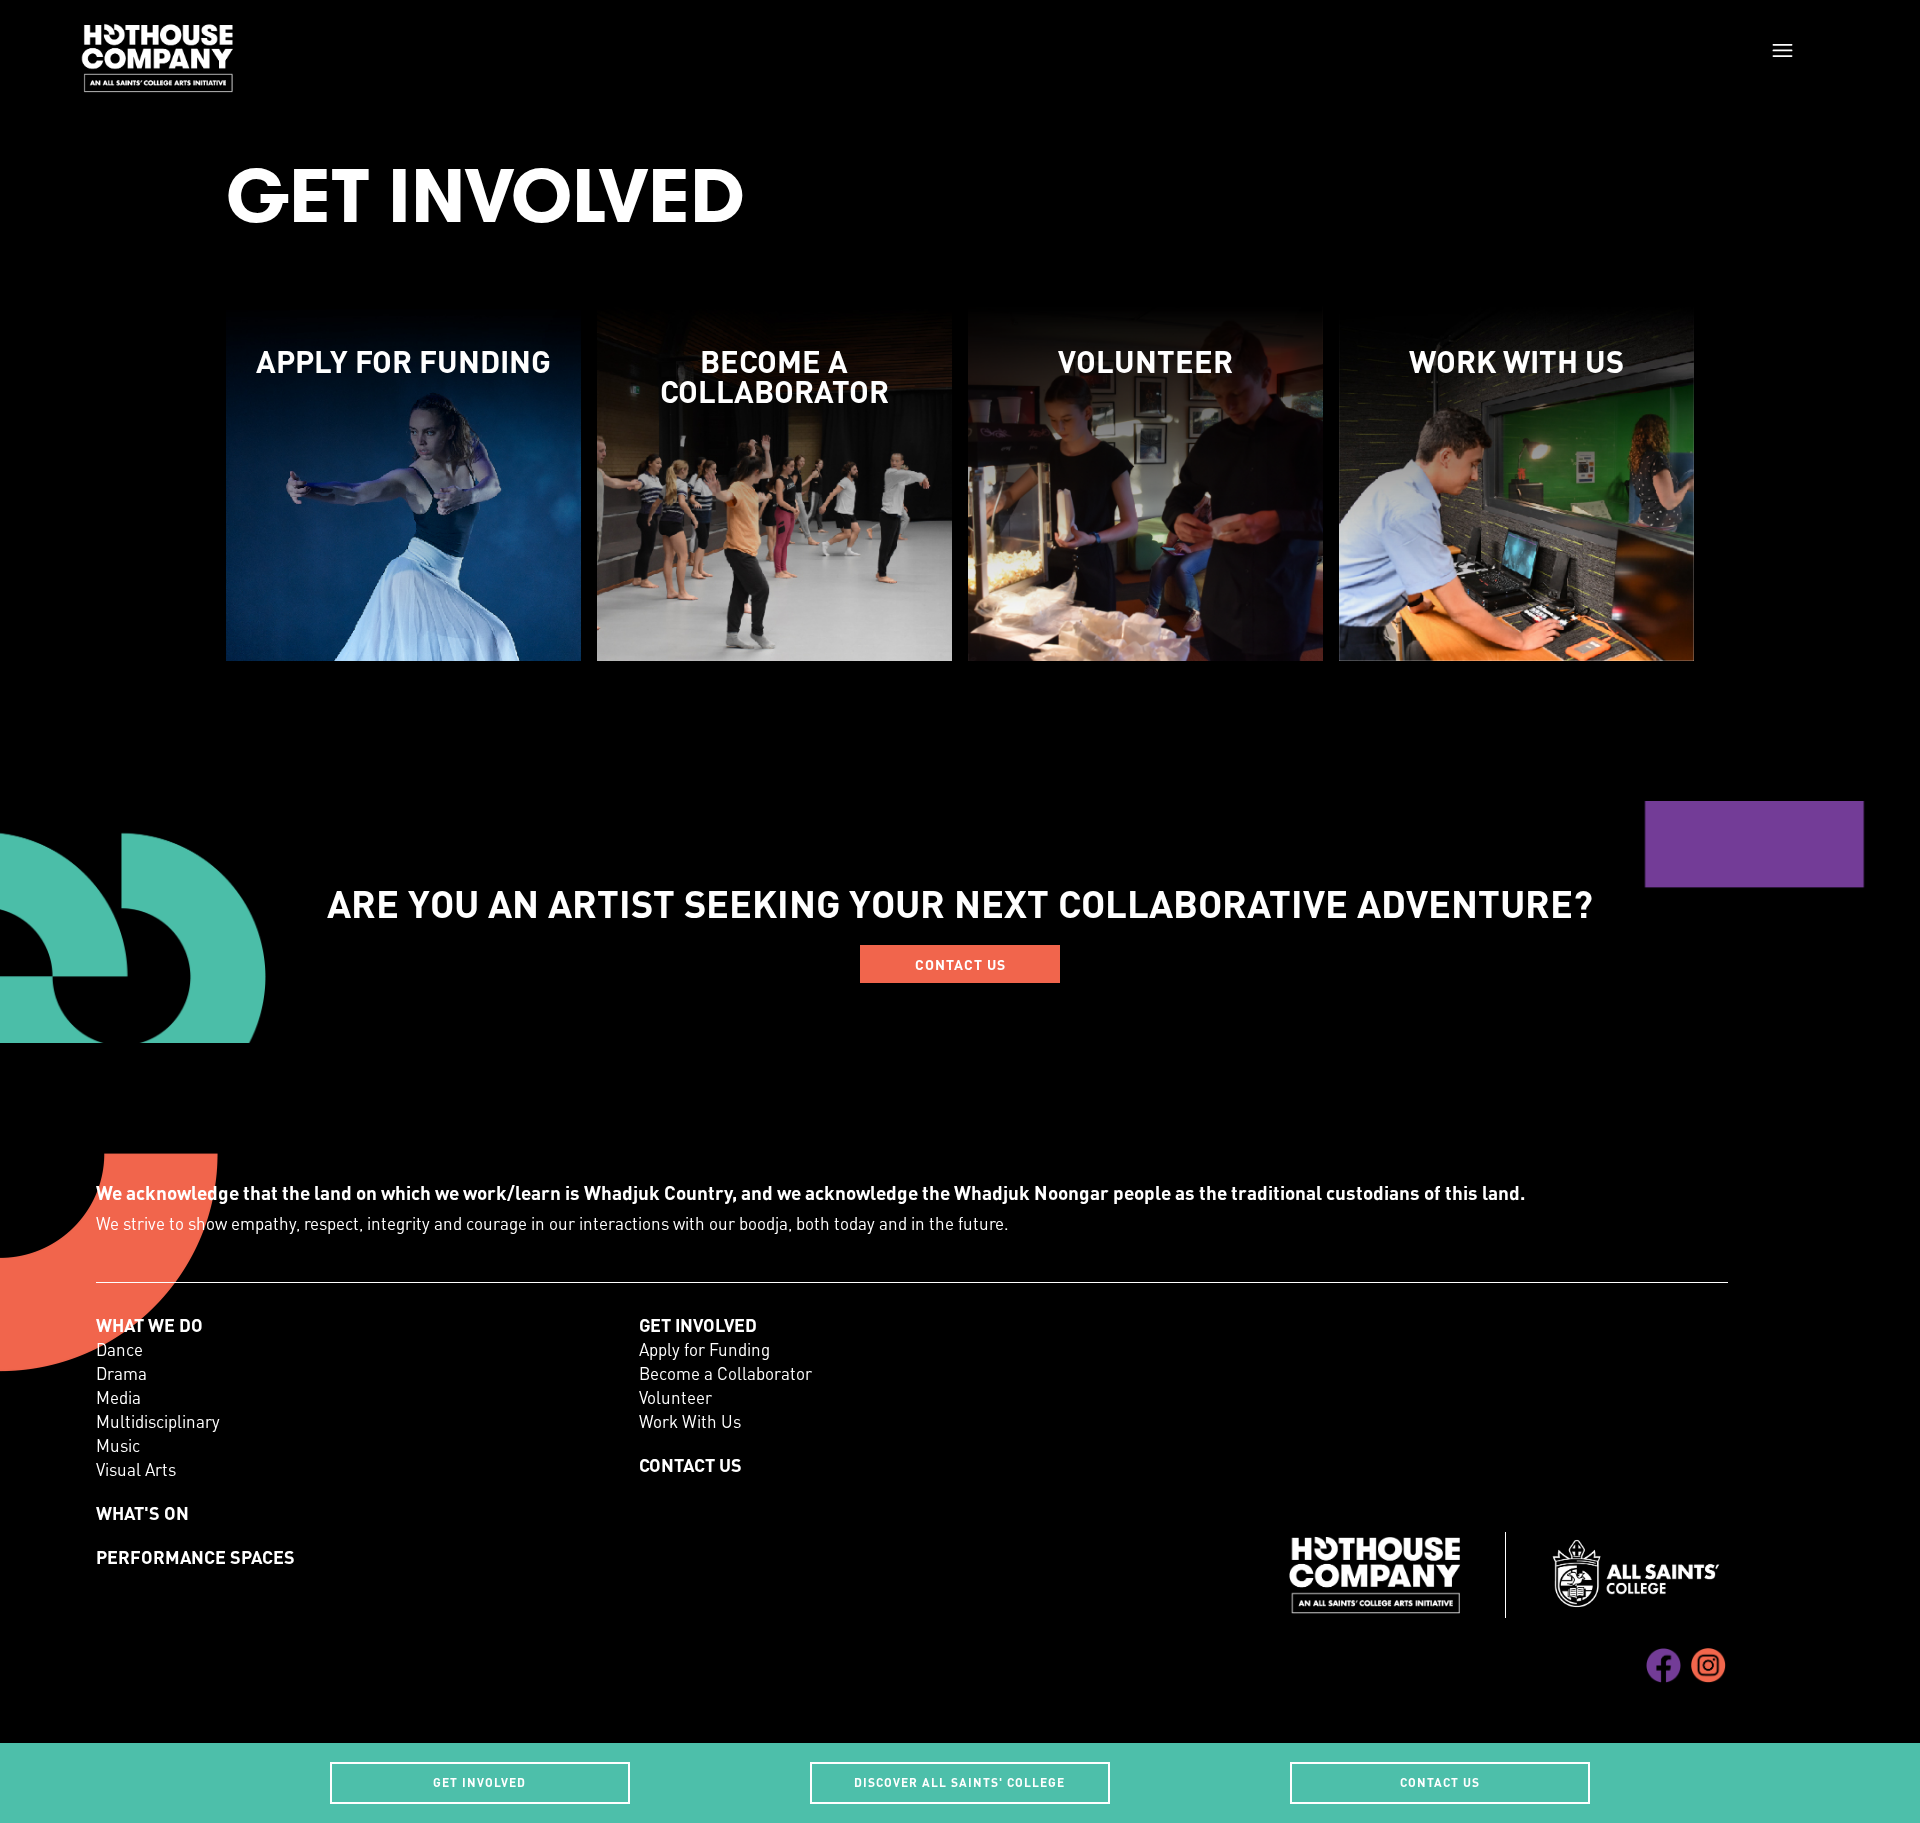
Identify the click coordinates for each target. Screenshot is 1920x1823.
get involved (479, 1782)
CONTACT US (960, 964)
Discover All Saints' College (959, 1782)
